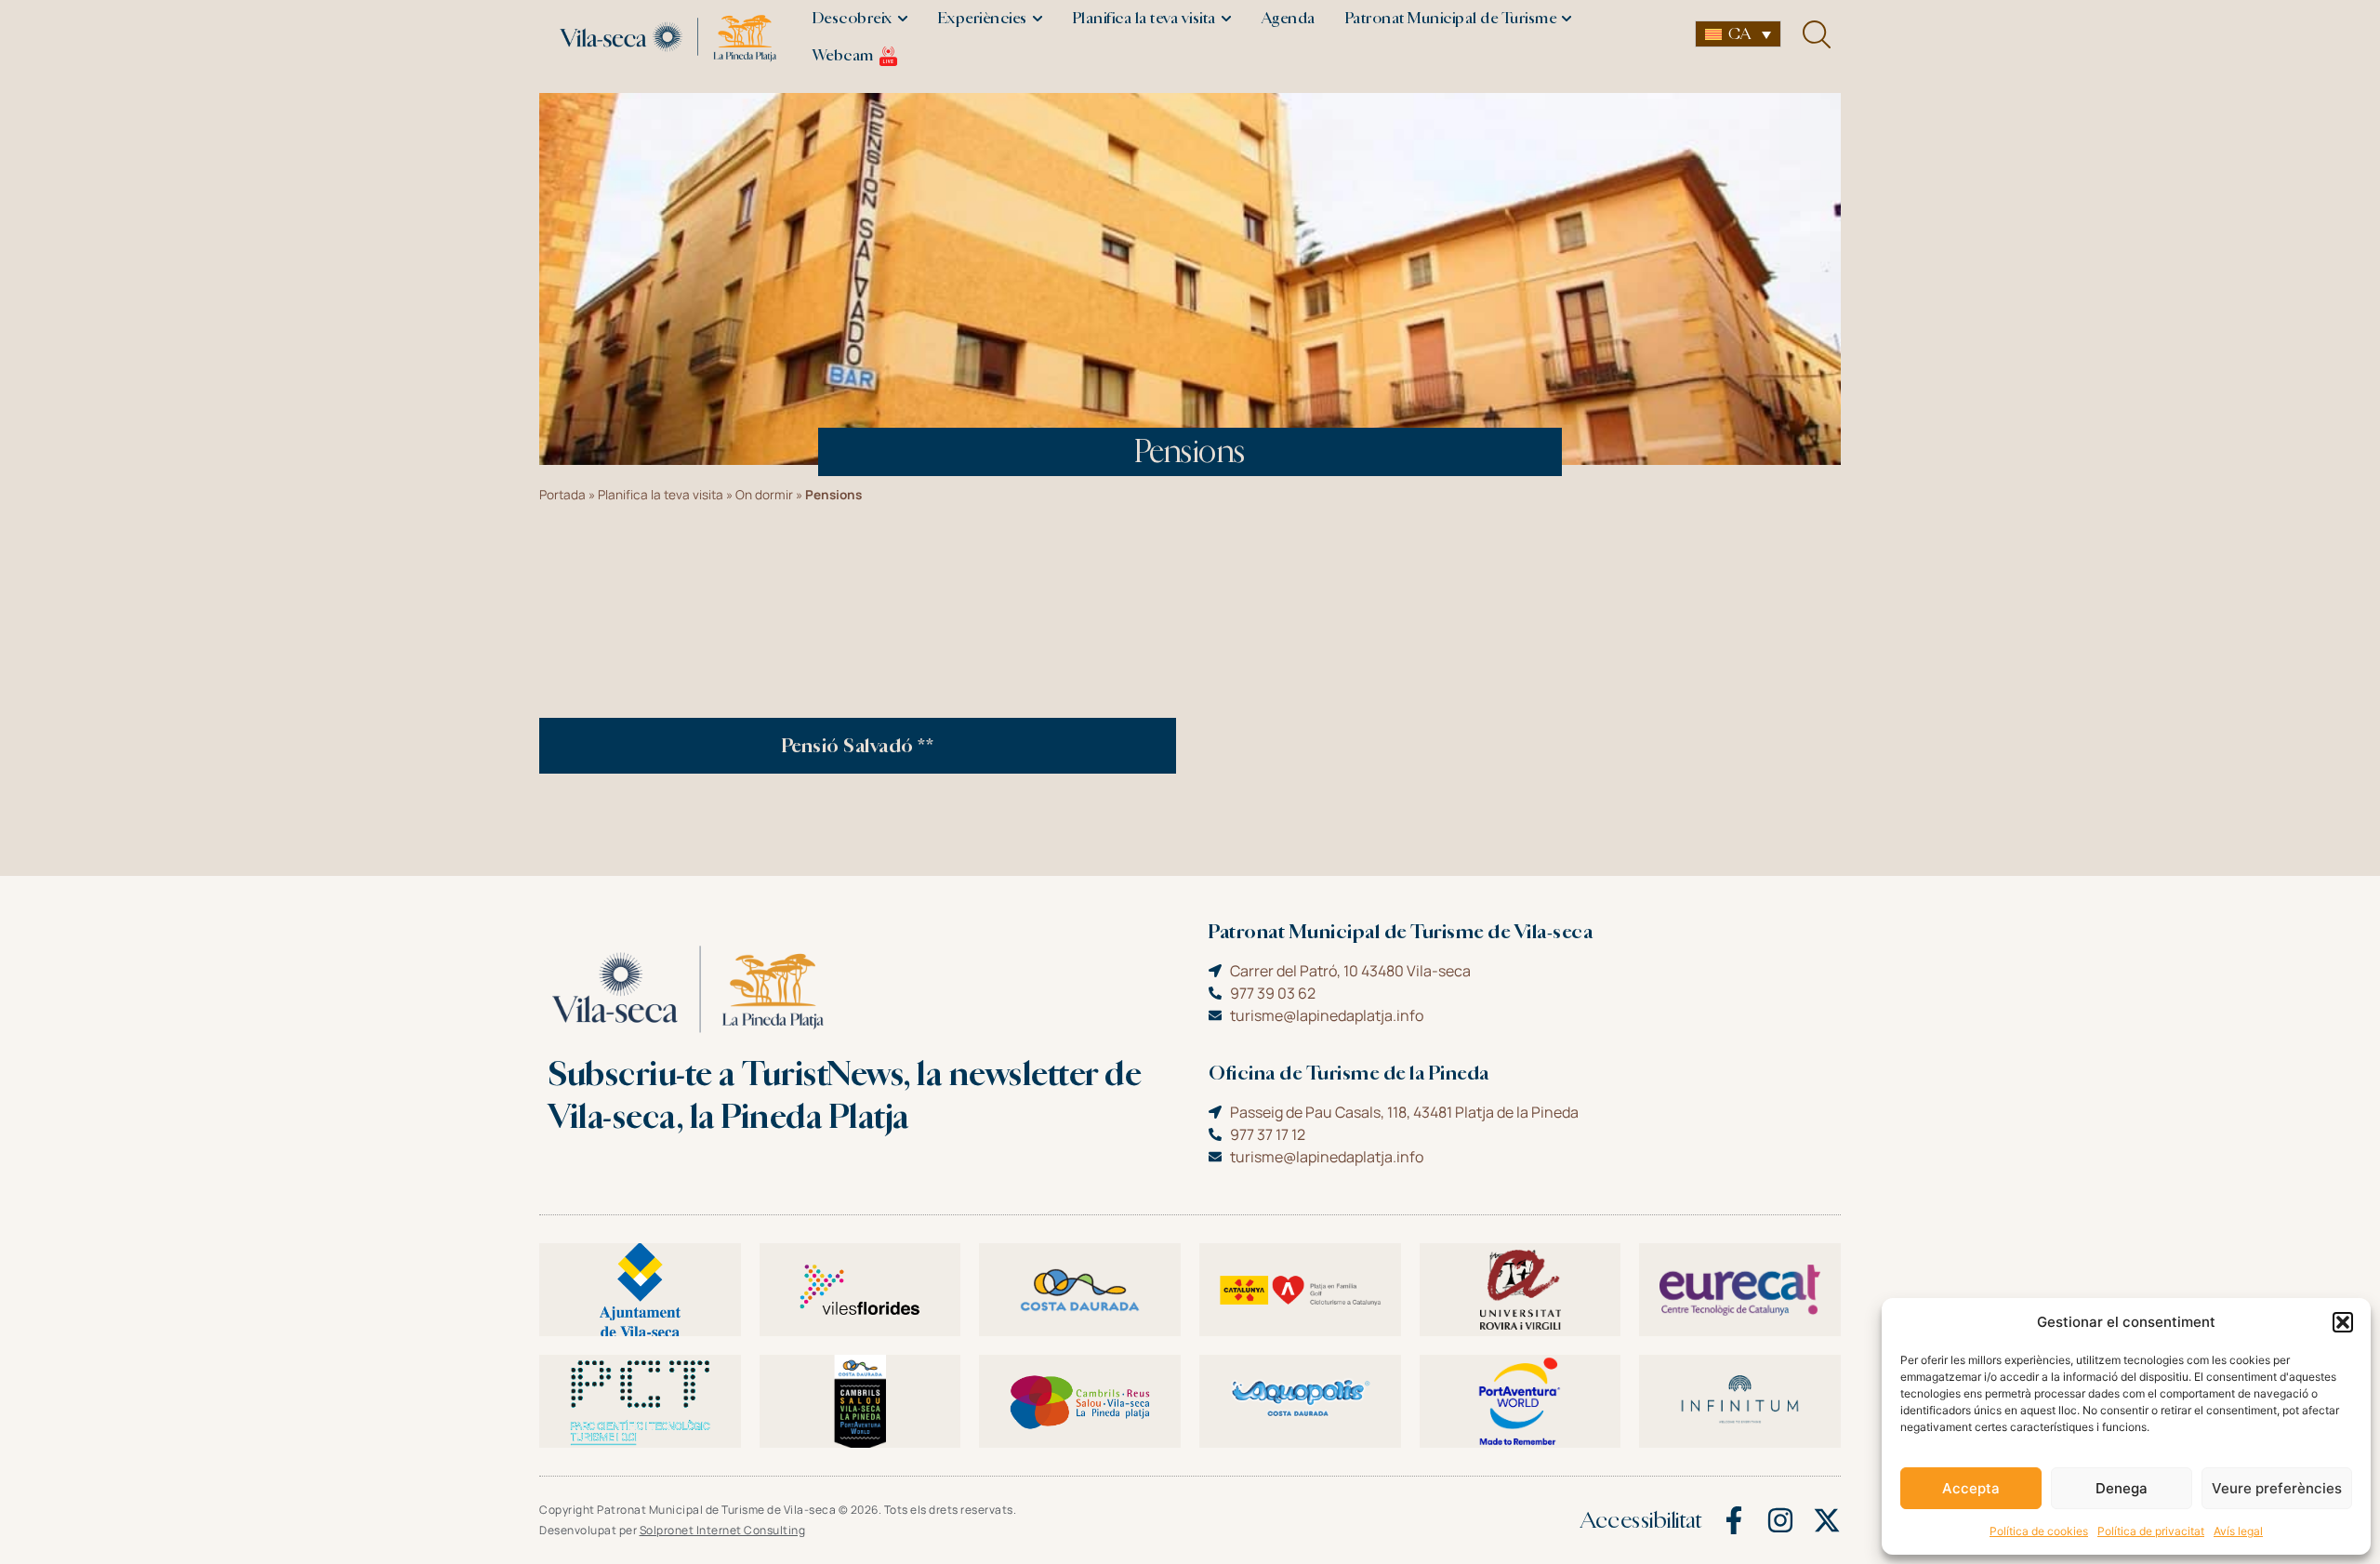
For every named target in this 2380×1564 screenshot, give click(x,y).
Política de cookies (2039, 1531)
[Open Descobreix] (903, 19)
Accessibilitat (1641, 1520)
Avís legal (2238, 1531)
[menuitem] (1738, 34)
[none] (1738, 34)
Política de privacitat (2151, 1531)
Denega (2122, 1488)
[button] (2343, 1322)
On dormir (764, 495)
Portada (562, 495)
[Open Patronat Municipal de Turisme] (1567, 19)
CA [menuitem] (1739, 34)
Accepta (1971, 1488)
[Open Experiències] (1038, 19)
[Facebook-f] (1734, 1520)
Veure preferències (2277, 1488)
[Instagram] (1780, 1520)
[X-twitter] (1827, 1520)
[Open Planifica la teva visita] (1226, 19)
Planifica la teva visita (661, 495)
